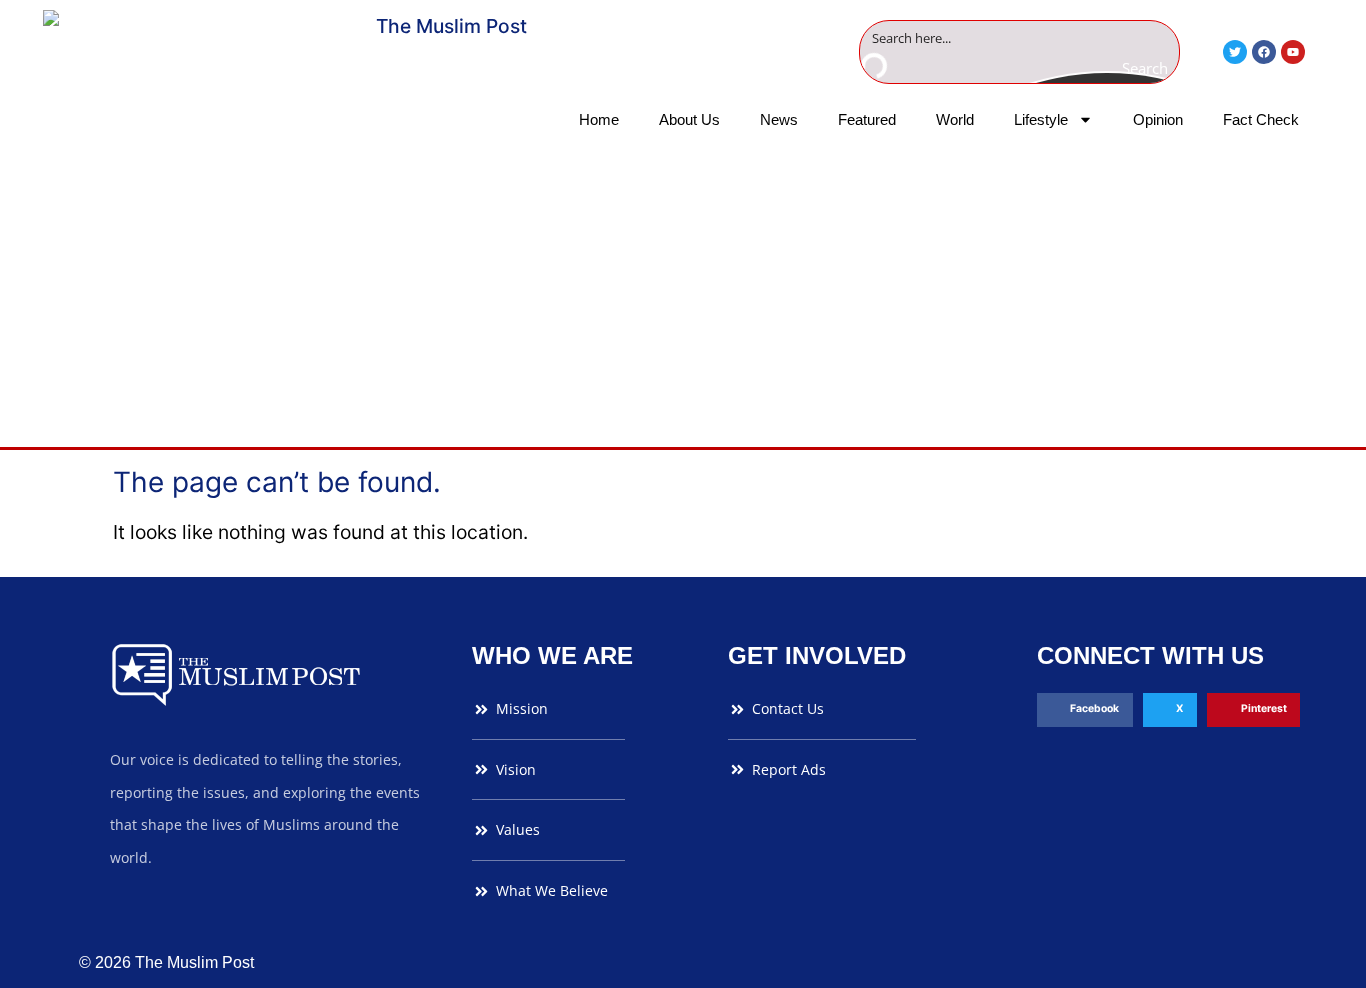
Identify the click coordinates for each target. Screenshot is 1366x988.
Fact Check (1261, 119)
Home (599, 119)
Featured (867, 119)
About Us (689, 119)
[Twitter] (1235, 52)
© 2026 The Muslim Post (166, 962)
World (955, 119)
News (779, 119)
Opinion (1158, 119)
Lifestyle (1041, 119)
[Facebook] (1264, 52)
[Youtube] (1293, 52)
